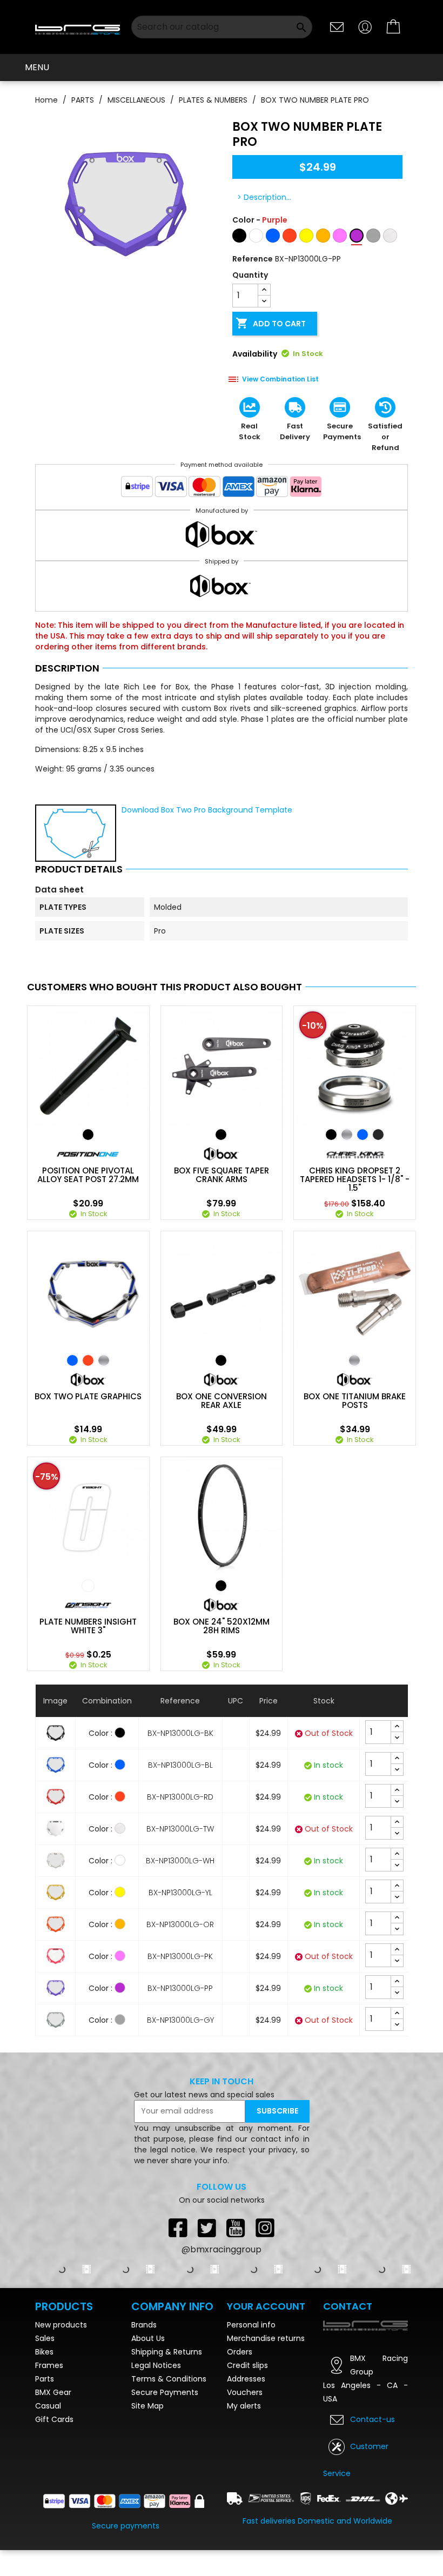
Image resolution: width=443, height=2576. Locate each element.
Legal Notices (156, 2365)
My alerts (244, 2406)
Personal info (251, 2325)
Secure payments (126, 2526)
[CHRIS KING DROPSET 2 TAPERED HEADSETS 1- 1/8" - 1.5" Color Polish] (347, 1135)
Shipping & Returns (167, 2352)
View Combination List (280, 379)
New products (61, 2325)
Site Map (147, 2406)
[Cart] (394, 27)
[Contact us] (337, 26)
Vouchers (245, 2392)
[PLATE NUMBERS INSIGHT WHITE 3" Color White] (88, 1586)
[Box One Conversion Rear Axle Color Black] (221, 1360)
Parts (45, 2379)
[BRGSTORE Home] (78, 27)
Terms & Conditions (169, 2379)
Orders (240, 2352)
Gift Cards (54, 2419)
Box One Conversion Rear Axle (222, 1401)
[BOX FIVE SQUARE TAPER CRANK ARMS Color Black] (221, 1135)
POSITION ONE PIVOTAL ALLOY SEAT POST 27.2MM (88, 1175)
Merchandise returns (266, 2338)
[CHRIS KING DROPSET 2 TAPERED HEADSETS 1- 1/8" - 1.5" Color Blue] (363, 1135)
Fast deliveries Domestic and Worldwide (317, 2521)
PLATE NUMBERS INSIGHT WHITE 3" (88, 1626)
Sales (45, 2338)
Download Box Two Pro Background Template (207, 810)
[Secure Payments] (222, 489)
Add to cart (271, 323)
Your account (266, 2306)
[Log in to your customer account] (365, 26)
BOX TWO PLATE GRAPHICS (88, 1397)
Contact (348, 2306)
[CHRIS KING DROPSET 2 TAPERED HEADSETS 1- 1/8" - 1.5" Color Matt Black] (378, 1135)
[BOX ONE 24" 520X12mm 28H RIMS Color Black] (221, 1586)
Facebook (178, 2228)
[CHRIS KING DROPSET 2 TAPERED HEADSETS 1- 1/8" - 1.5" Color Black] (331, 1135)
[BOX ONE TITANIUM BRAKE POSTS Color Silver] (354, 1360)
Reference (253, 259)
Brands (144, 2325)
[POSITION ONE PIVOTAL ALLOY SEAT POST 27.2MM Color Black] (88, 1135)
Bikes (44, 2352)
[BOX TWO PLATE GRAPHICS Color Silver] (104, 1360)
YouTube (236, 2228)
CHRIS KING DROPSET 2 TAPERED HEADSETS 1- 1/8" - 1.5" (355, 1179)
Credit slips (247, 2365)
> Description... (264, 197)
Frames (49, 2365)
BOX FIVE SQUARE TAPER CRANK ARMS (222, 1175)
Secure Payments (165, 2392)
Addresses (246, 2379)
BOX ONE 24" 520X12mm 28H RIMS (222, 1626)
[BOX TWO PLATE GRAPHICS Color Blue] (72, 1360)
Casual (48, 2406)
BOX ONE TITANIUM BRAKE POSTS (355, 1401)
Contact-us (372, 2419)
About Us (148, 2338)
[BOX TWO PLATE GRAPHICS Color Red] (88, 1360)
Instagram (265, 2228)
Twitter (207, 2228)
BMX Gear (53, 2392)
